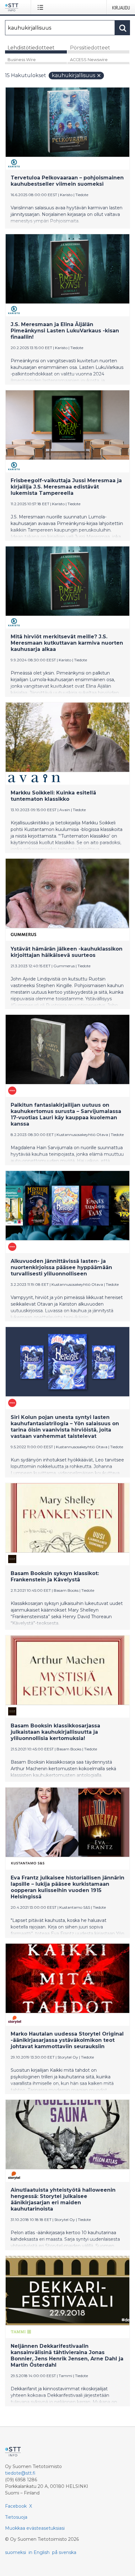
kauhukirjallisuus (73, 75)
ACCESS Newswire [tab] (89, 60)
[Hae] (122, 28)
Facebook (16, 2506)
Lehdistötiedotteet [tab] (31, 48)
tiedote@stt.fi (20, 2473)
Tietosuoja (16, 2517)
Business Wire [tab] (22, 60)
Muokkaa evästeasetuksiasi (35, 2528)
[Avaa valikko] (42, 7)
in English (39, 2552)
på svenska (64, 2552)
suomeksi (16, 2552)
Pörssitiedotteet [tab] (90, 48)
